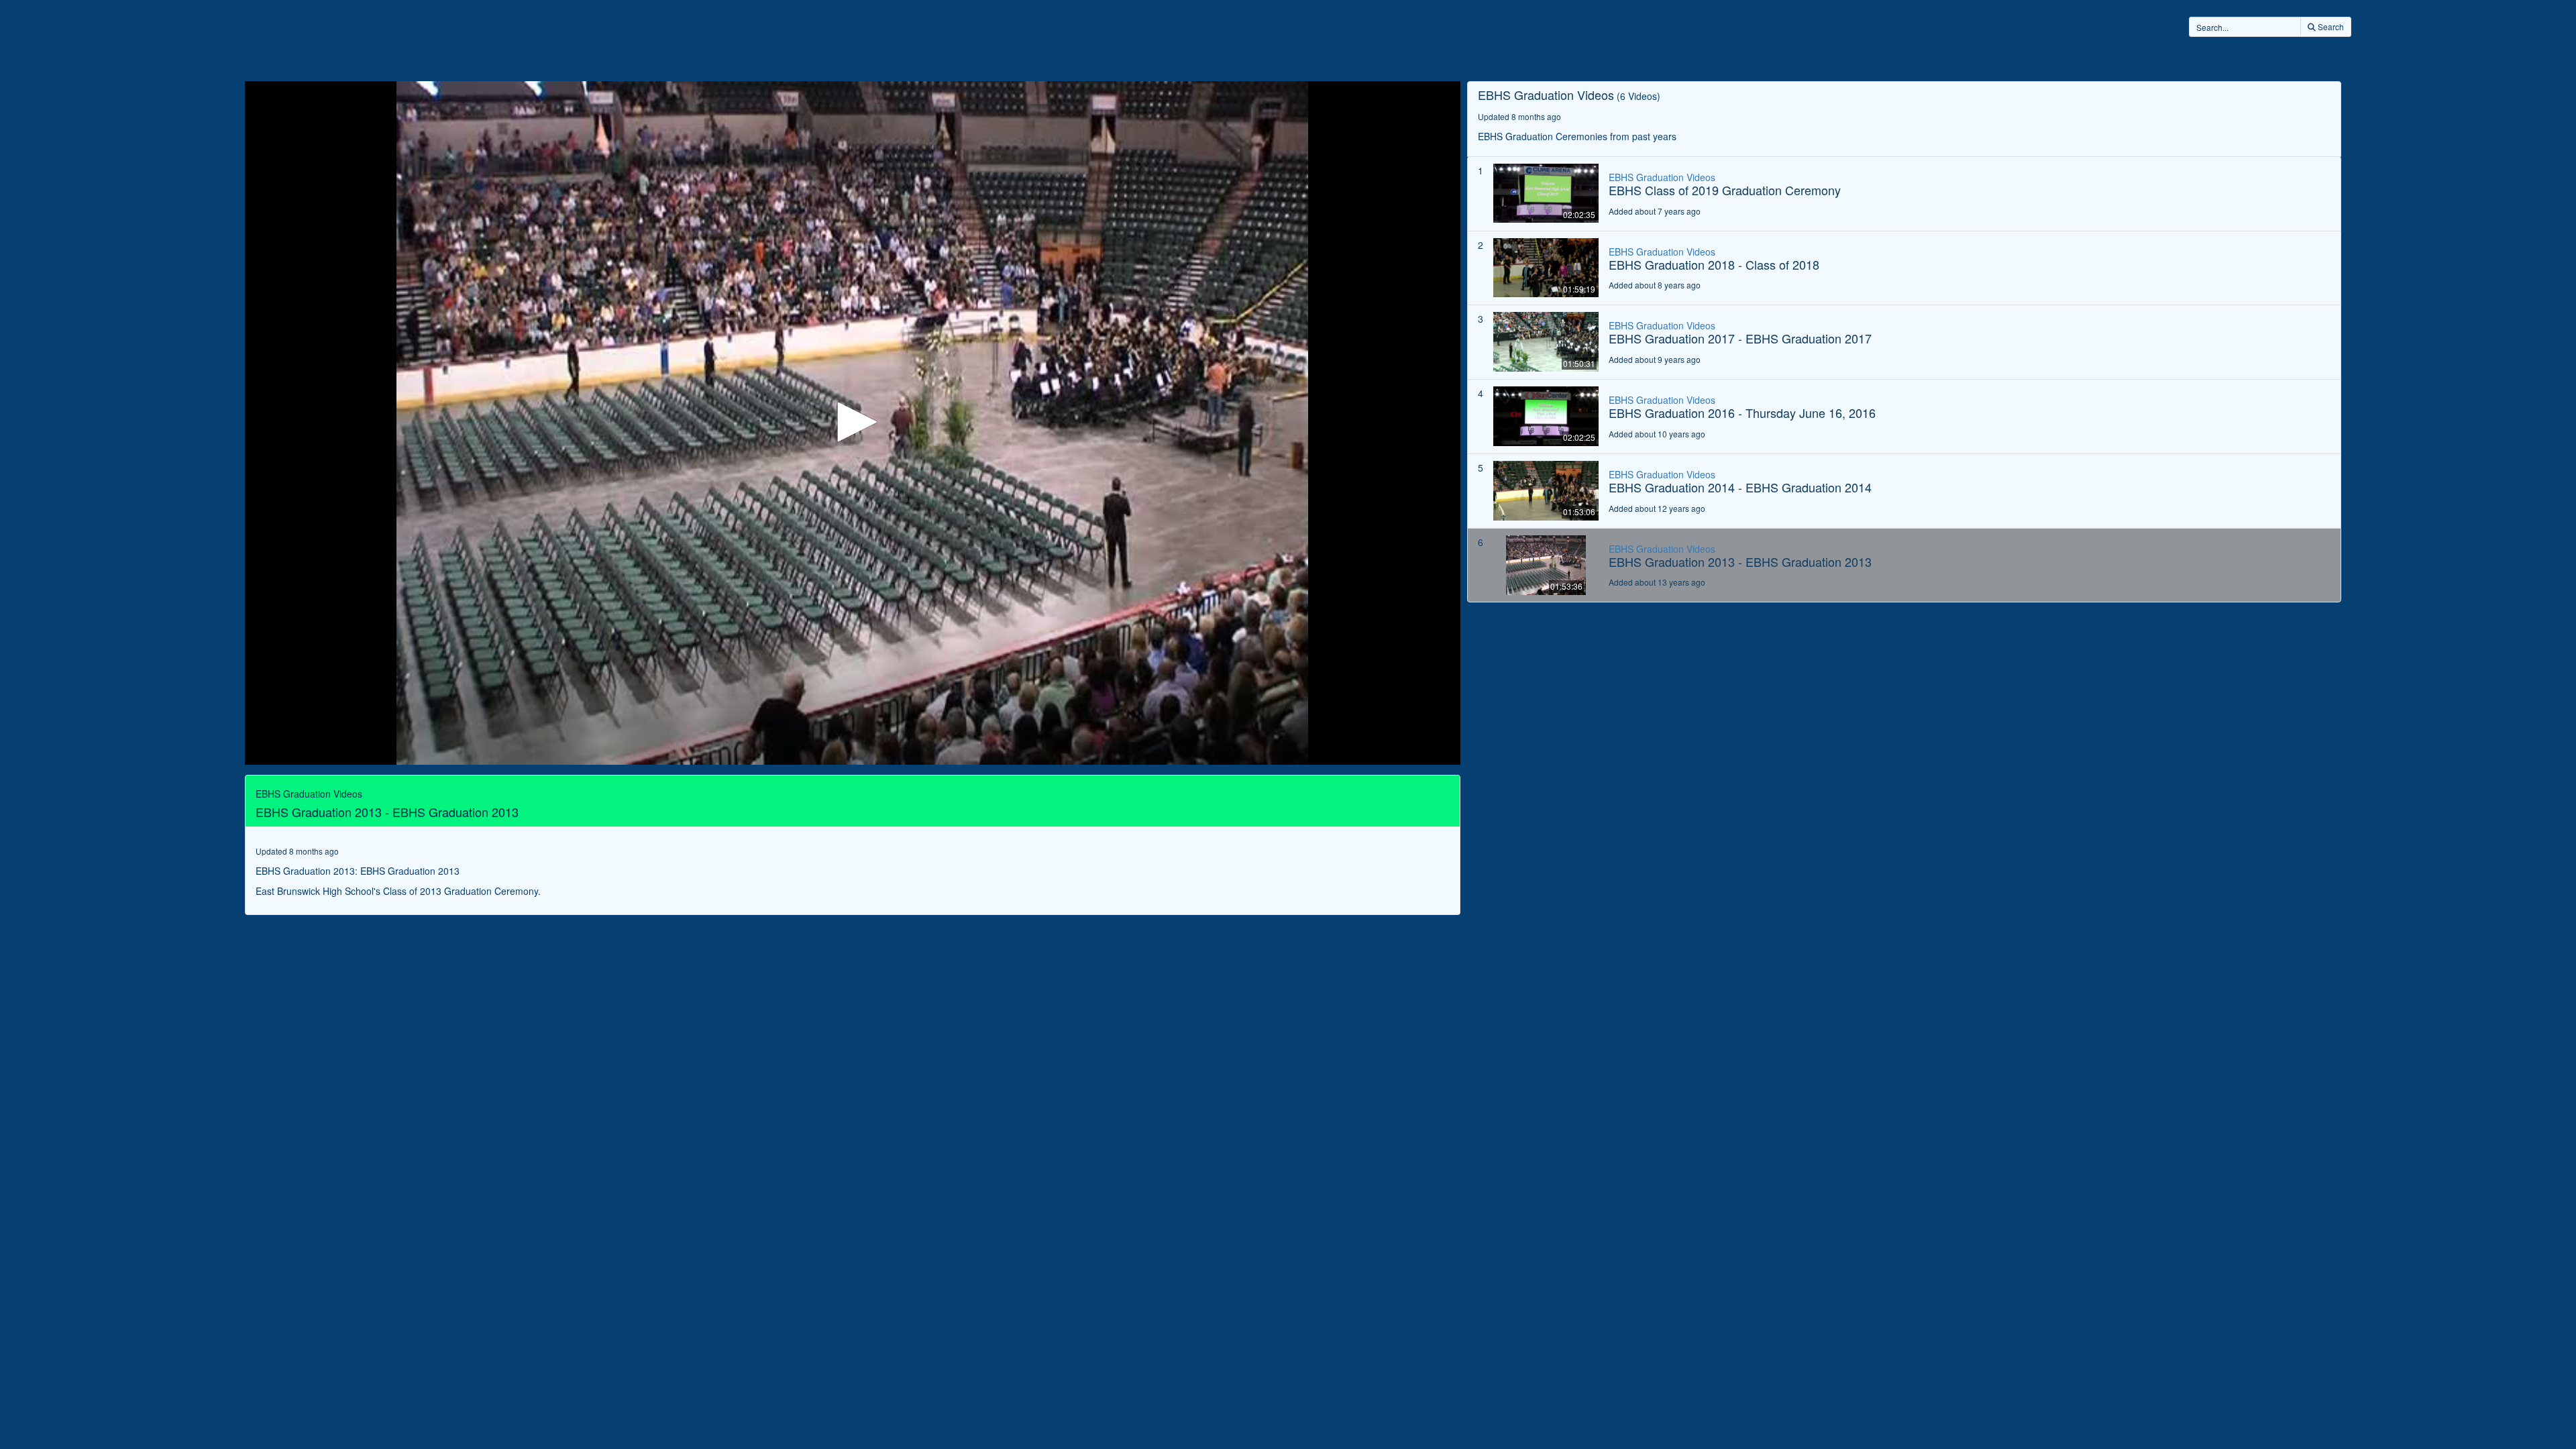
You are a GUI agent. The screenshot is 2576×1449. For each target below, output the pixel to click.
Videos (1295, 52)
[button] (853, 422)
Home (1235, 52)
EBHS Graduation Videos (1662, 177)
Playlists (1361, 52)
